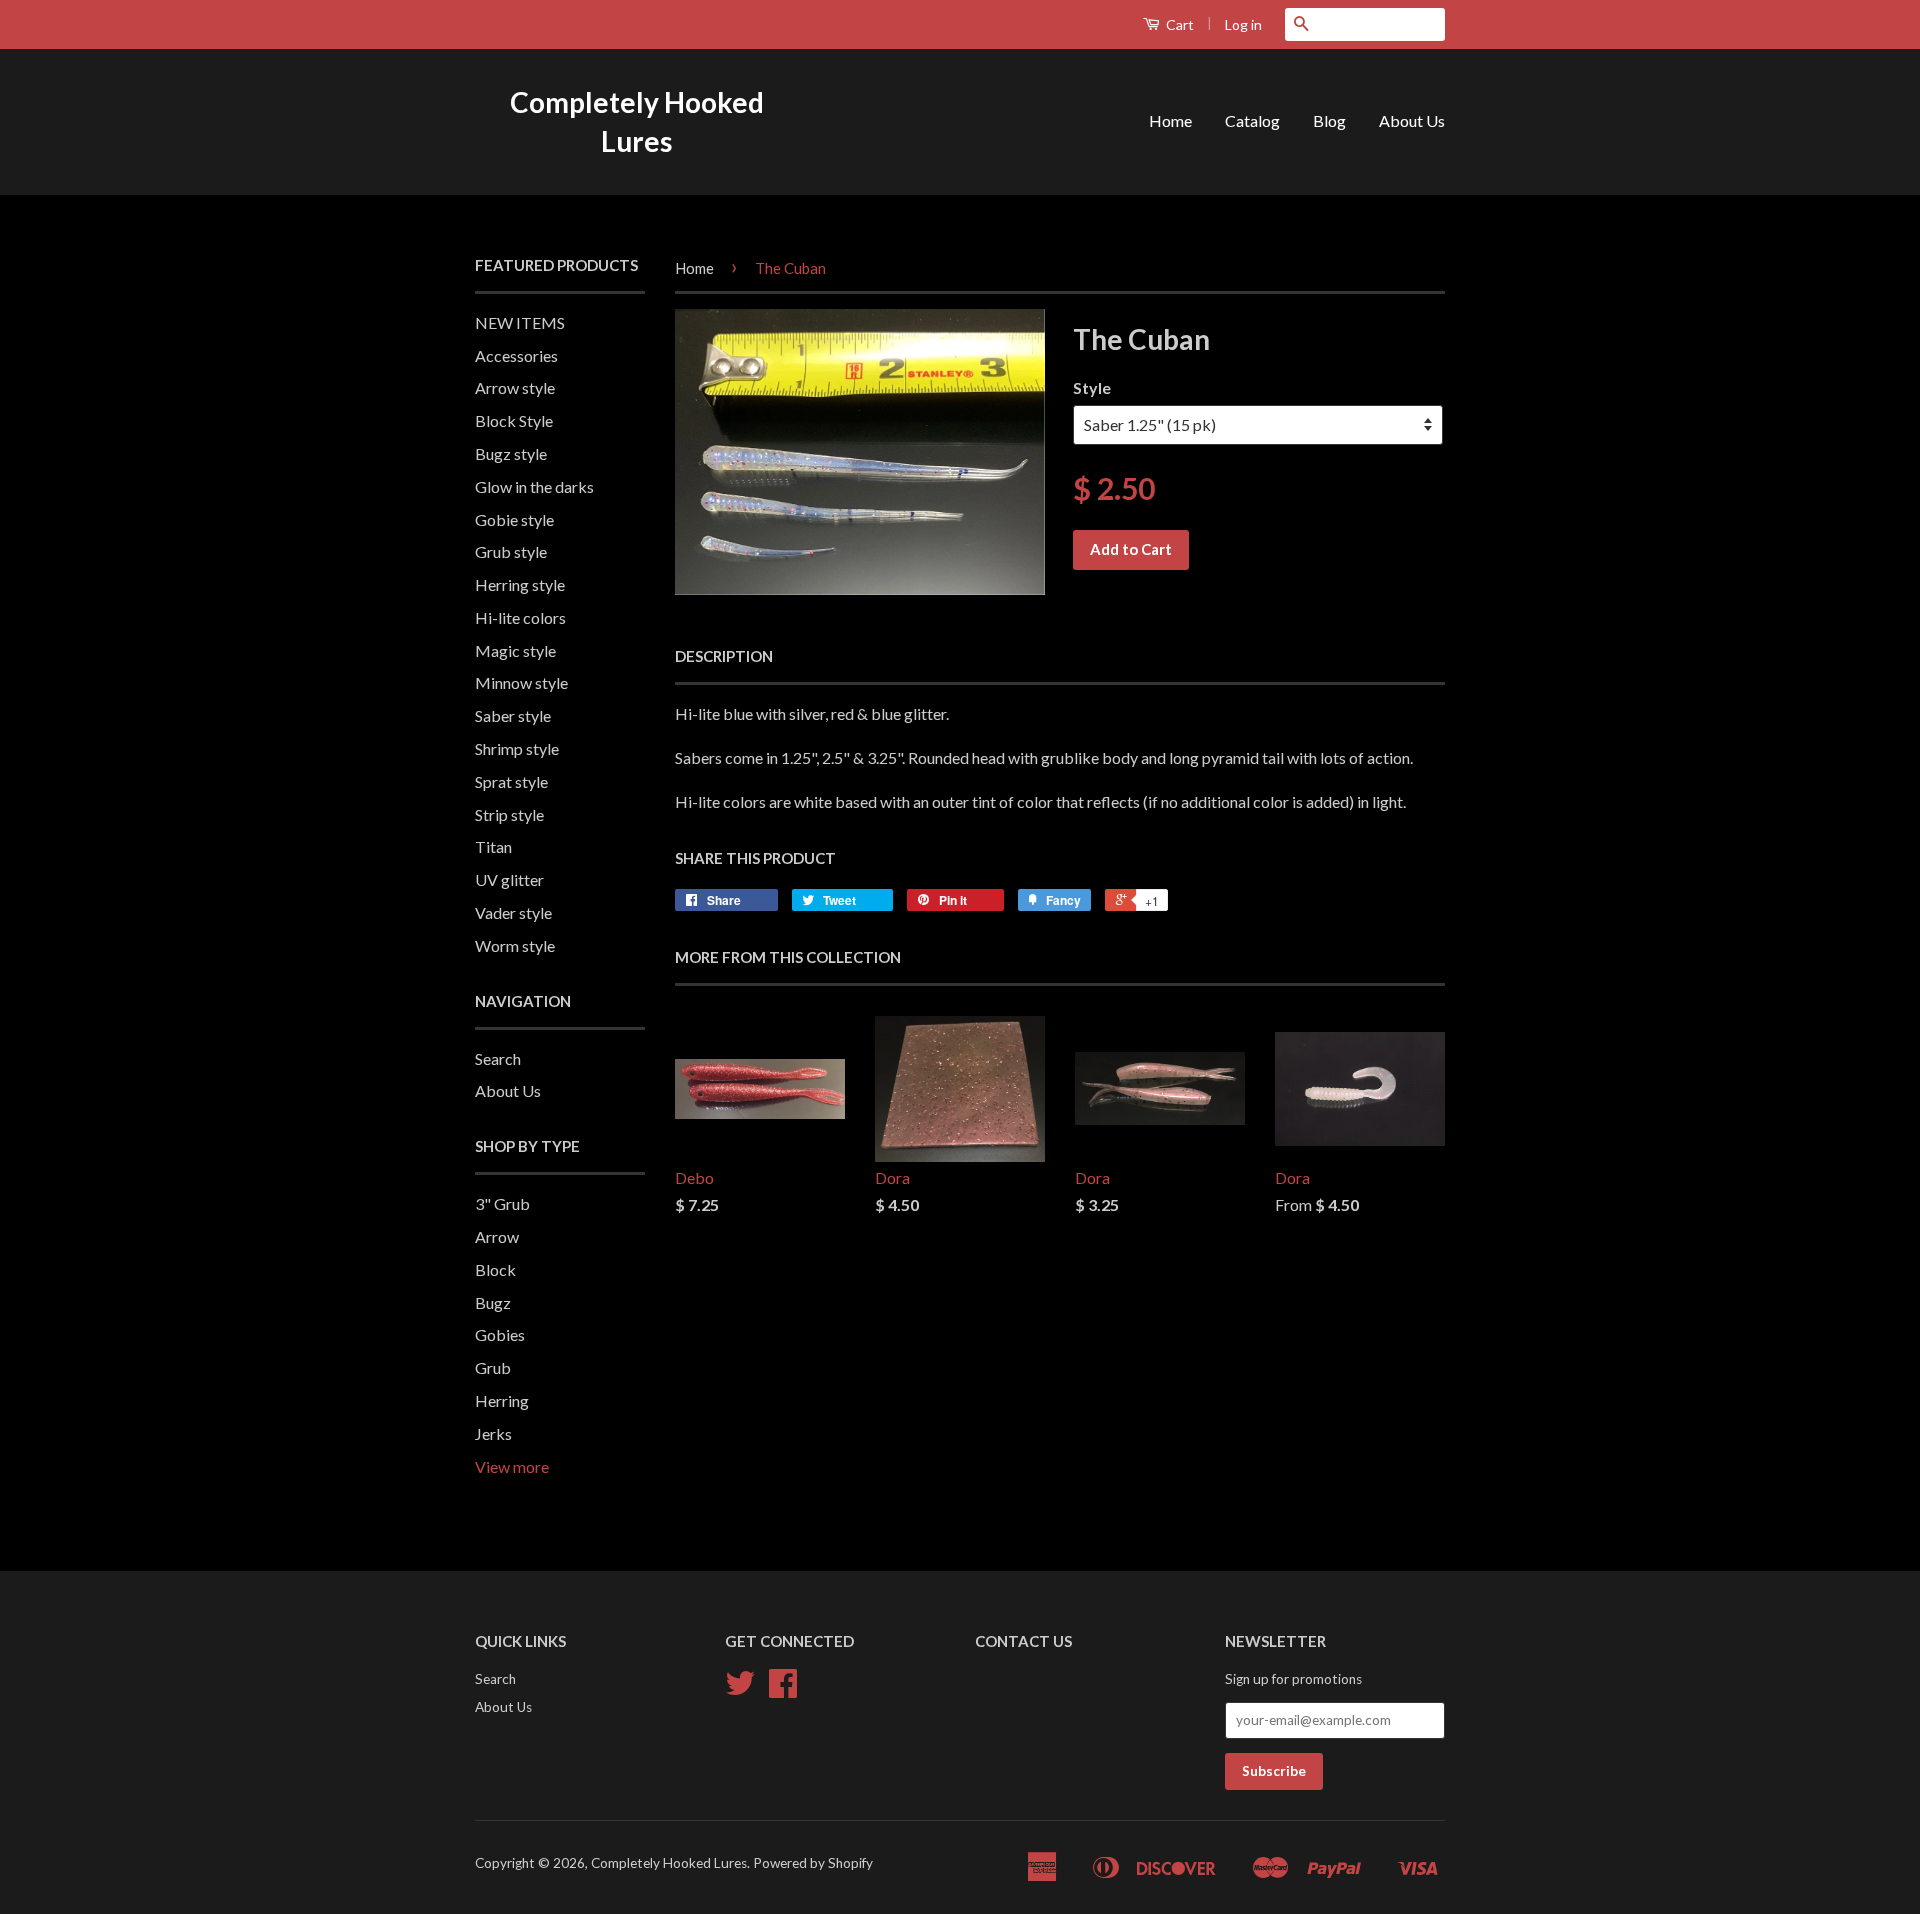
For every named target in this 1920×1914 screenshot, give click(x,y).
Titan (493, 846)
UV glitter (509, 879)
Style (1092, 387)
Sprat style (511, 781)
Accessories (516, 355)
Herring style (520, 584)
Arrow (497, 1236)
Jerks (493, 1433)
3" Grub (502, 1203)
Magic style (515, 650)
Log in (1243, 24)
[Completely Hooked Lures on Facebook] (783, 1690)
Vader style (513, 912)
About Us (1412, 120)
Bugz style (511, 453)
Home (1170, 120)
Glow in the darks (534, 486)
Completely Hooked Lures (637, 121)
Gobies (500, 1334)
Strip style (509, 814)
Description (724, 656)
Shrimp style (517, 748)
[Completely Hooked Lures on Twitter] (740, 1690)
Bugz (493, 1302)
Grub (493, 1367)
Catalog (1252, 120)
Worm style (515, 945)
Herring (502, 1400)
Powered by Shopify (813, 1863)
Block (495, 1269)
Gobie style (514, 519)
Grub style (511, 551)
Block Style (514, 420)
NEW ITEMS (520, 322)
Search (498, 1058)
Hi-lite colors (520, 617)
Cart (1178, 24)
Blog (1329, 120)
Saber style (513, 715)
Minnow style (521, 682)
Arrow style (515, 387)
